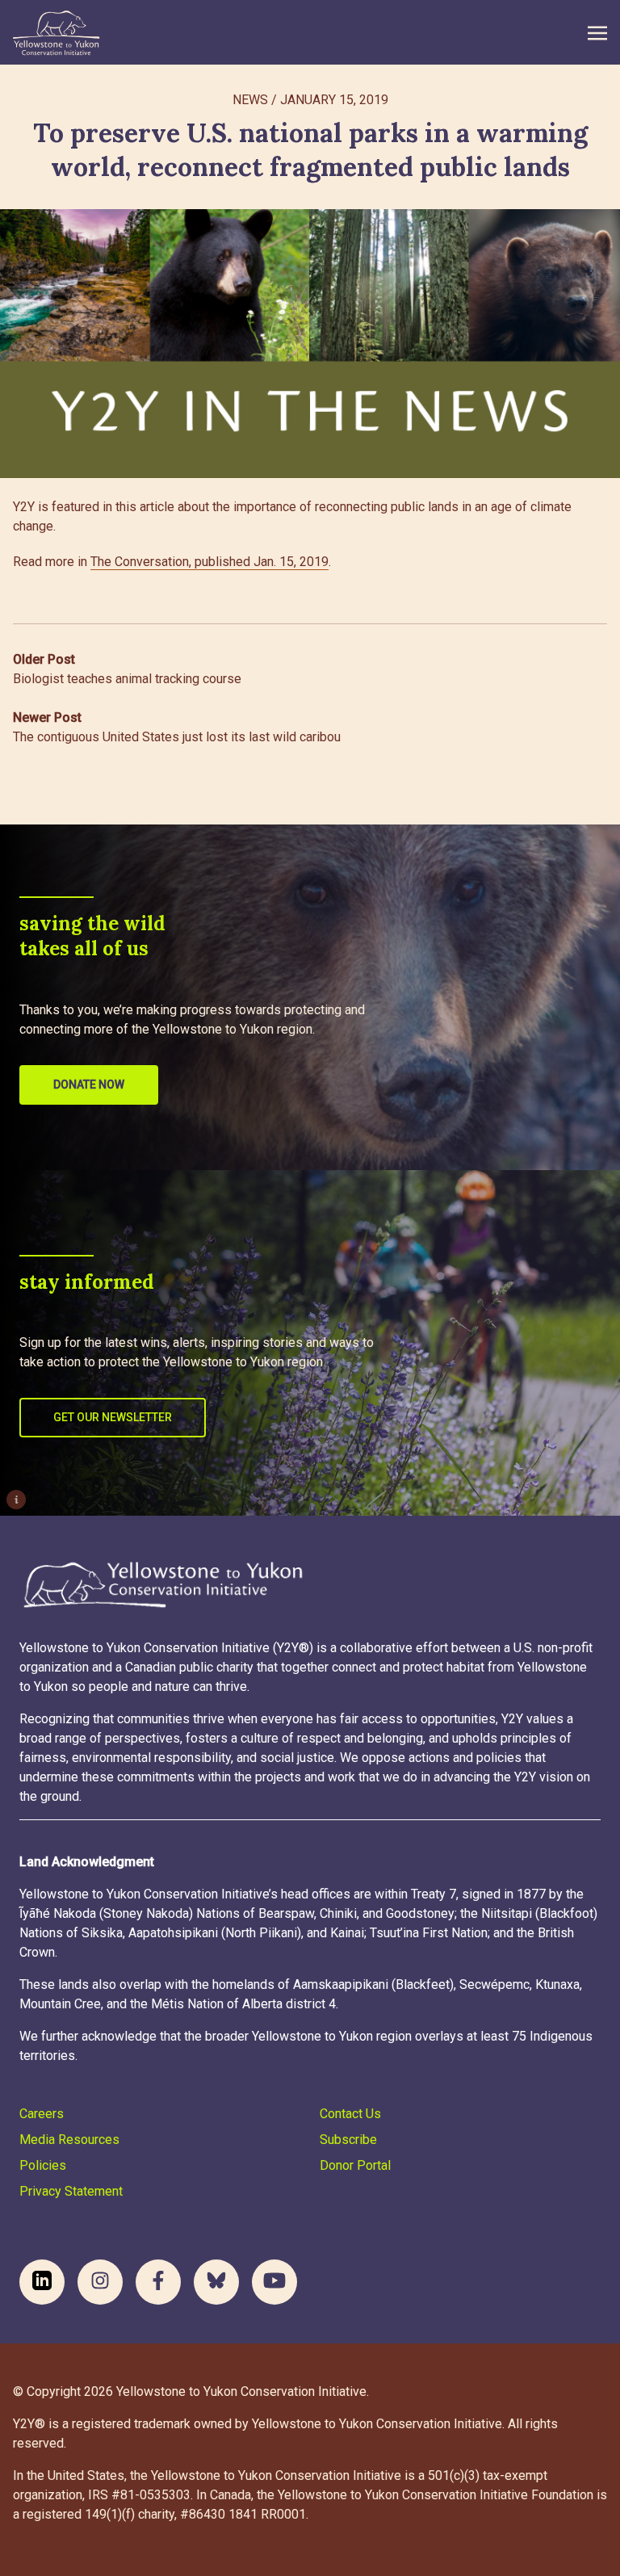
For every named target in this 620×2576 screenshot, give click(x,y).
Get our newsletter (113, 1417)
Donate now (89, 1085)
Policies (43, 2165)
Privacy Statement (71, 2191)
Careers (42, 2114)
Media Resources (69, 2140)
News (250, 100)
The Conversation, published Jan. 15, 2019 (209, 562)
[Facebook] (158, 2282)
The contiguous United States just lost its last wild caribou (177, 727)
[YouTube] (274, 2282)
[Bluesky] (216, 2282)
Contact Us (350, 2114)
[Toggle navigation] (597, 33)
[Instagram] (100, 2282)
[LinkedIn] (42, 2282)
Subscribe (348, 2140)
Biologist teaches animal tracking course (127, 669)
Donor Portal (355, 2165)
